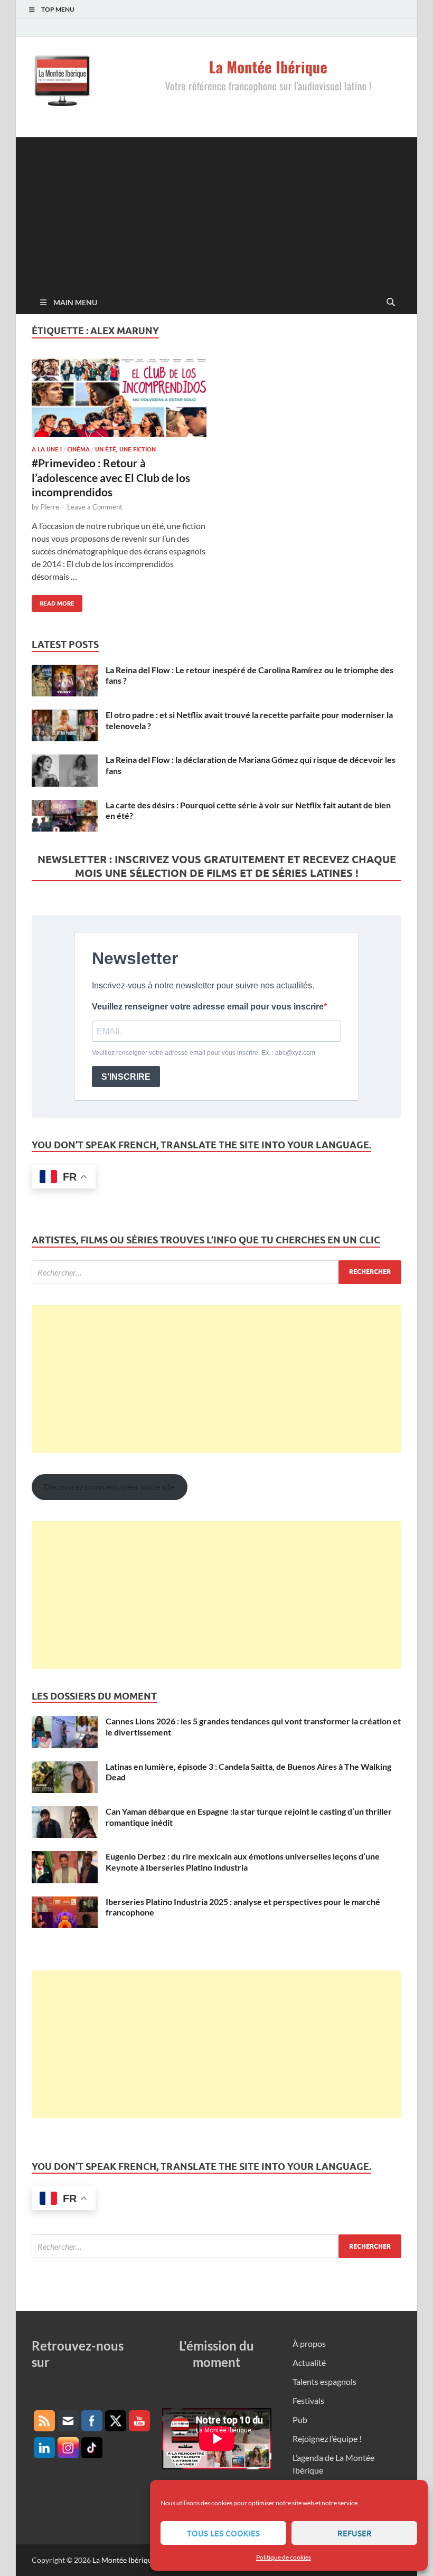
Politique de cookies (284, 2557)
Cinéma (78, 449)
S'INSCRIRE (126, 1077)
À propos (309, 2343)
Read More (53, 601)
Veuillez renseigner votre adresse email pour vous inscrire (208, 1007)
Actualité (309, 2362)
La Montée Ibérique (124, 2560)
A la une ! (47, 449)
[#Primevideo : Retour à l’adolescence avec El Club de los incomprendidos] (119, 398)
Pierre (50, 507)
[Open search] (391, 303)
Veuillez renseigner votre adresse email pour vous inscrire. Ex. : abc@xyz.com (204, 1053)
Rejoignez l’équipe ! (327, 2438)
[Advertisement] (216, 211)
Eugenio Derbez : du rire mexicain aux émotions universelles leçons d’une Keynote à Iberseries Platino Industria (243, 1862)
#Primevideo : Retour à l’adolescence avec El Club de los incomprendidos (111, 477)
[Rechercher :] (216, 1272)
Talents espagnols (324, 2381)
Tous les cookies (223, 2533)
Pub (300, 2419)
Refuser (355, 2533)
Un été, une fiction (125, 449)
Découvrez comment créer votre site (109, 1487)
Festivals (308, 2400)
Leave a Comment (95, 507)
